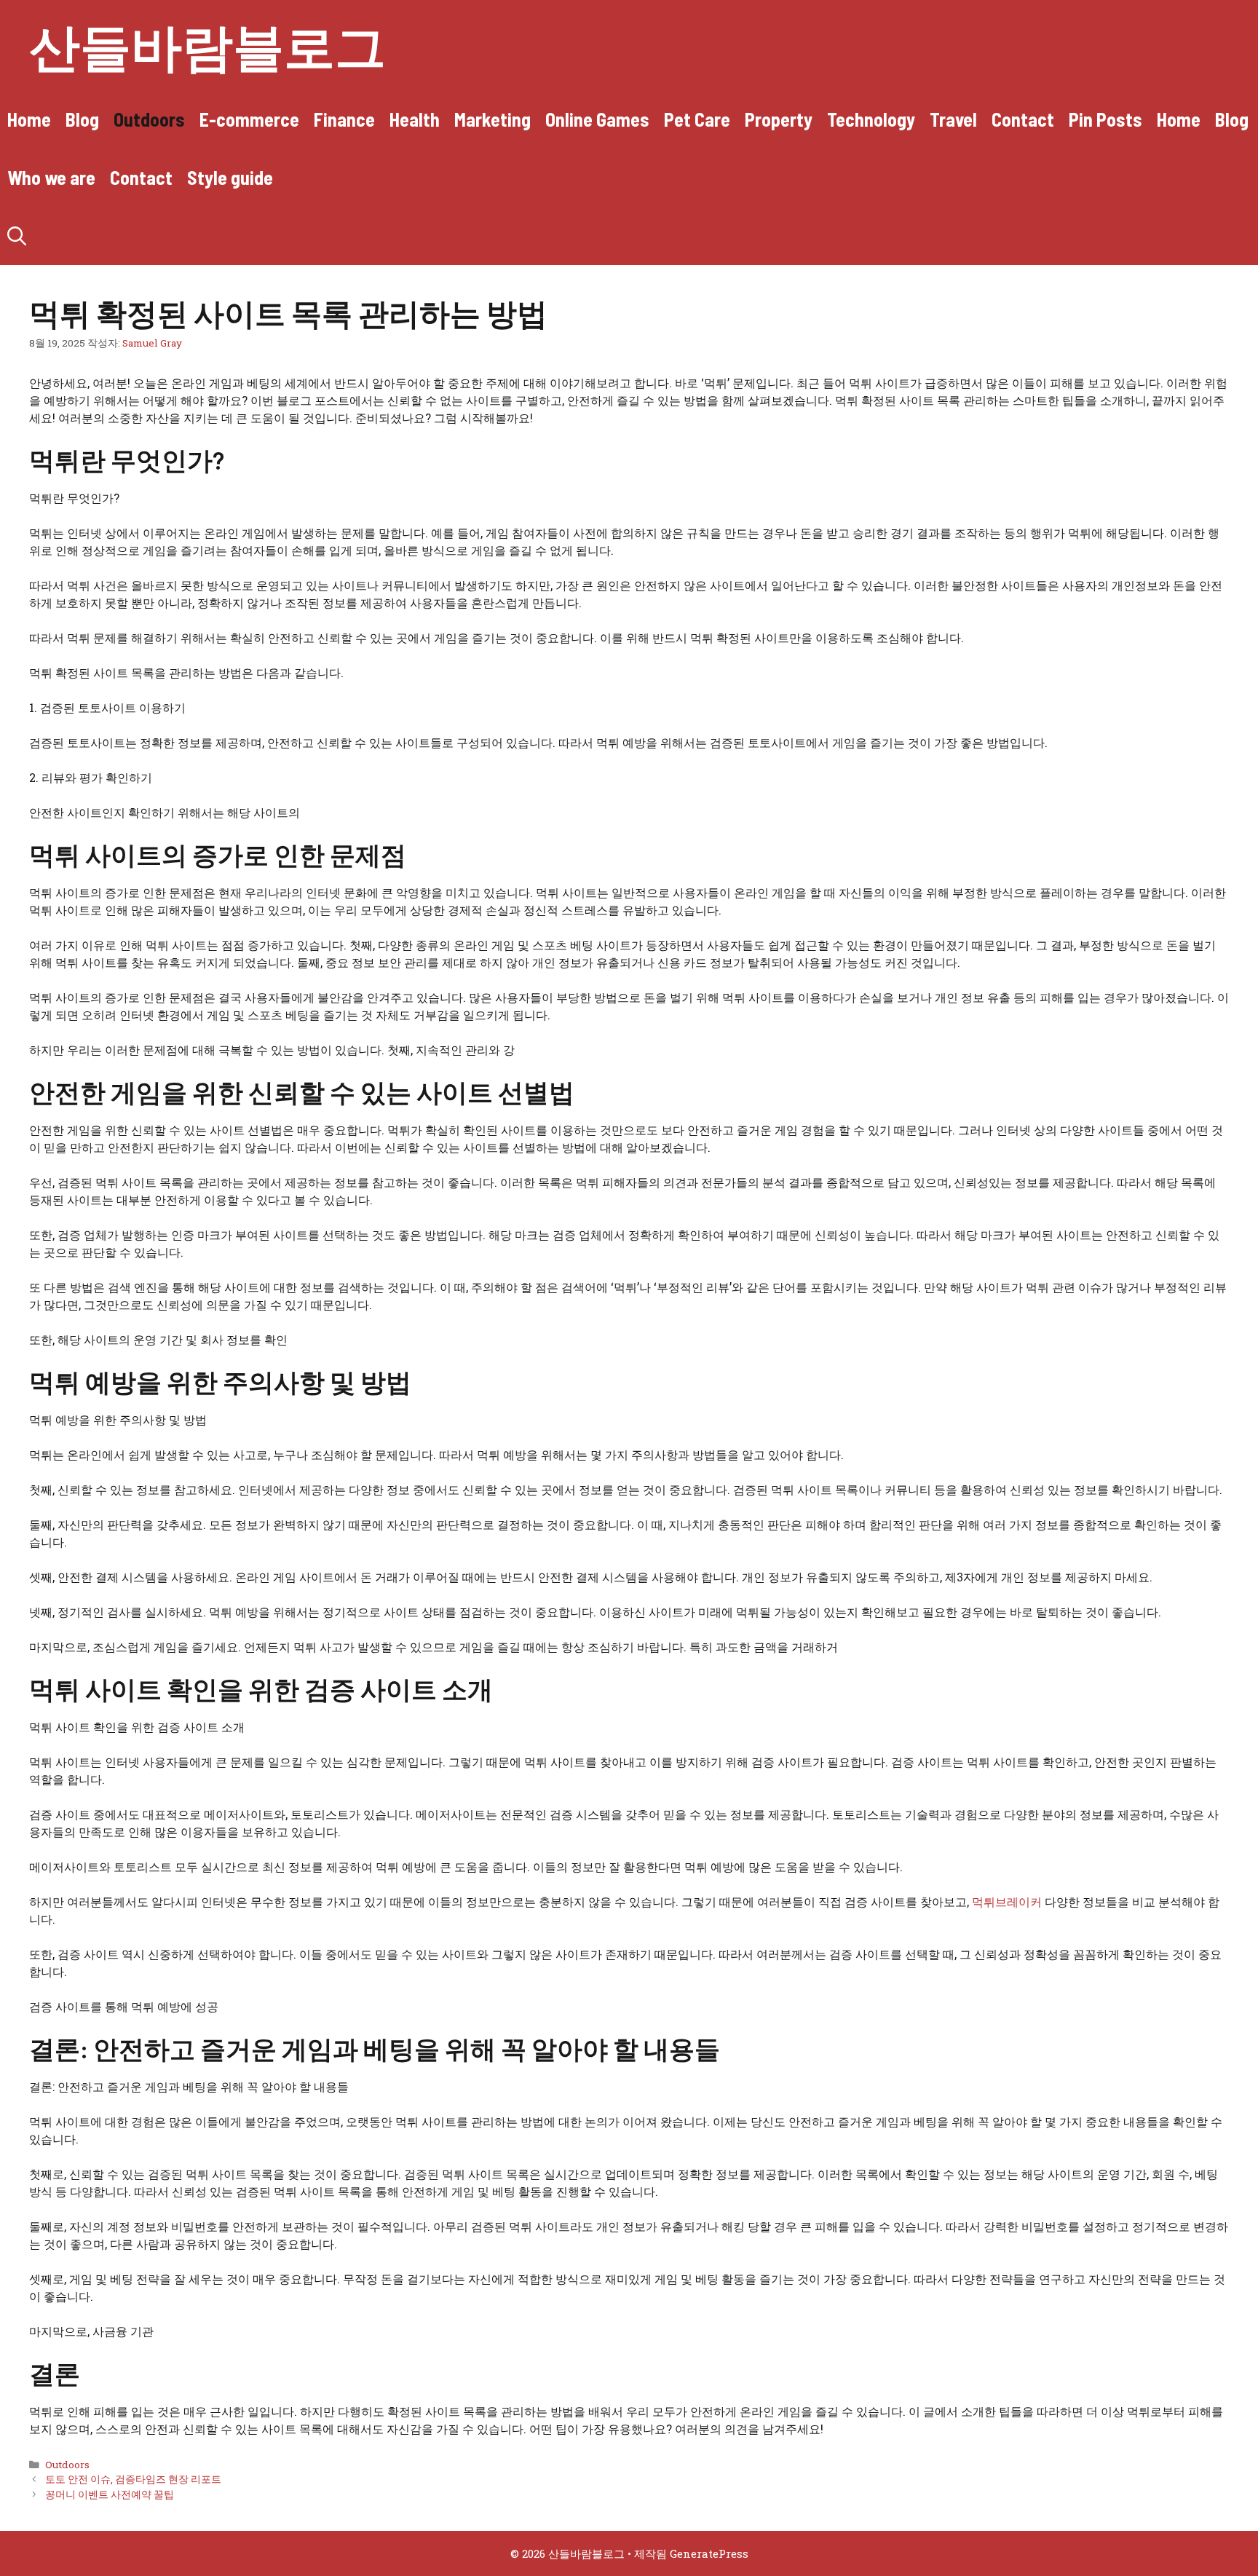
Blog (82, 119)
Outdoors (149, 119)
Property (779, 119)
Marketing (492, 119)
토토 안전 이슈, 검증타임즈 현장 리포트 (133, 2479)
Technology (871, 119)
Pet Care (697, 119)
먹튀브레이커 (1007, 1901)
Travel (953, 119)
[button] (17, 236)
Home (29, 119)
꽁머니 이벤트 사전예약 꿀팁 (110, 2494)
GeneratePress (709, 2553)
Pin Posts (1105, 119)
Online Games (597, 119)
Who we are (51, 177)
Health (415, 119)
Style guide (230, 177)
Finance (344, 119)
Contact (1023, 119)
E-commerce (249, 119)
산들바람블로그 (207, 45)
